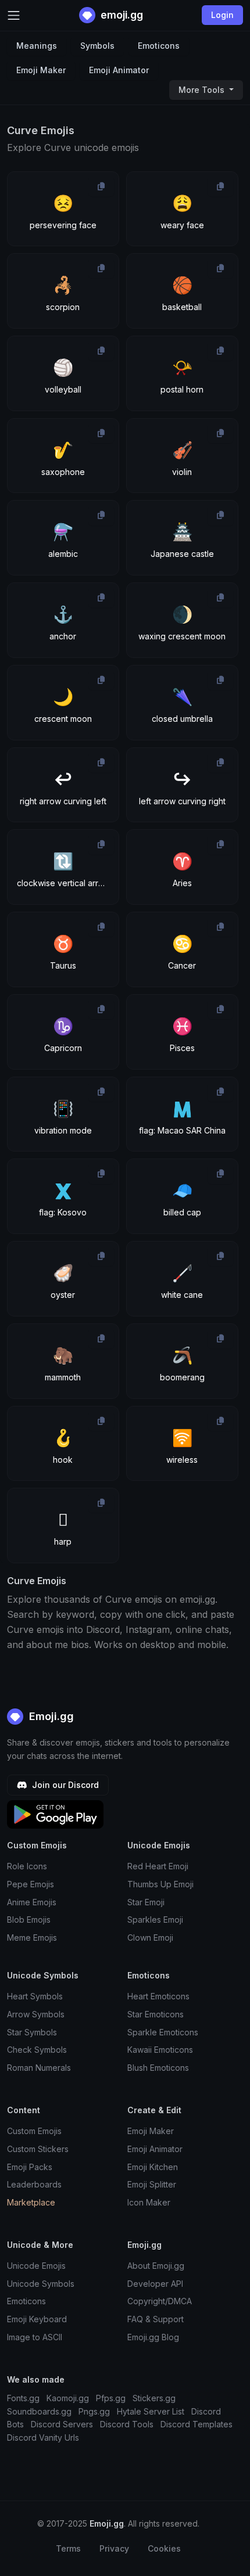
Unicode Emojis (36, 2266)
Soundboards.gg (39, 2411)
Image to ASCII (35, 2337)
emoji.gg (121, 15)
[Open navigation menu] (14, 15)
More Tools (203, 90)
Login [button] (222, 15)
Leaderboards (34, 2184)
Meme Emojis (32, 1938)
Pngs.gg (94, 2411)
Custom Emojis (34, 2131)
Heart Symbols (35, 1996)
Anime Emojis (32, 1902)
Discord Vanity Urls (43, 2438)
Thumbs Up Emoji (160, 1884)
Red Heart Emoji (158, 1866)
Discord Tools (127, 2424)
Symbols (97, 46)
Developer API (155, 2284)
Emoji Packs (30, 2167)
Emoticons (159, 46)
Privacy (114, 2548)
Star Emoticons (156, 2014)
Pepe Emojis (31, 1884)
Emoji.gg (50, 1716)
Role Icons (27, 1866)
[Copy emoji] (101, 186)
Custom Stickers (38, 2149)
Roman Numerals (39, 2068)
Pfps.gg (111, 2398)
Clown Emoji (150, 1938)
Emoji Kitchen (153, 2167)
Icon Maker (149, 2202)
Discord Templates (197, 2424)
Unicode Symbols (41, 2284)
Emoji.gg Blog (153, 2337)
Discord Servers (62, 2424)
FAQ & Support (156, 2319)
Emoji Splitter (152, 2184)
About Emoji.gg (156, 2266)
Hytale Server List (151, 2411)
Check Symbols (37, 2050)
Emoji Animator (119, 70)
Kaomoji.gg (68, 2398)
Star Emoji (146, 1902)
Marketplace (31, 2202)
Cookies (164, 2548)
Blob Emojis (29, 1920)
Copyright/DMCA (160, 2301)
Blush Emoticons (158, 2068)
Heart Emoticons (158, 1996)
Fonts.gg (23, 2398)
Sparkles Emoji (155, 1920)
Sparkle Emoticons (163, 2032)
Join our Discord (64, 1785)
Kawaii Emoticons (160, 2050)
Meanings (37, 46)
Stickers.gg (154, 2398)
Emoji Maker (41, 70)
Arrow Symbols (36, 2014)
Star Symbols (32, 2032)
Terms (68, 2548)
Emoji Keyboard (37, 2319)
